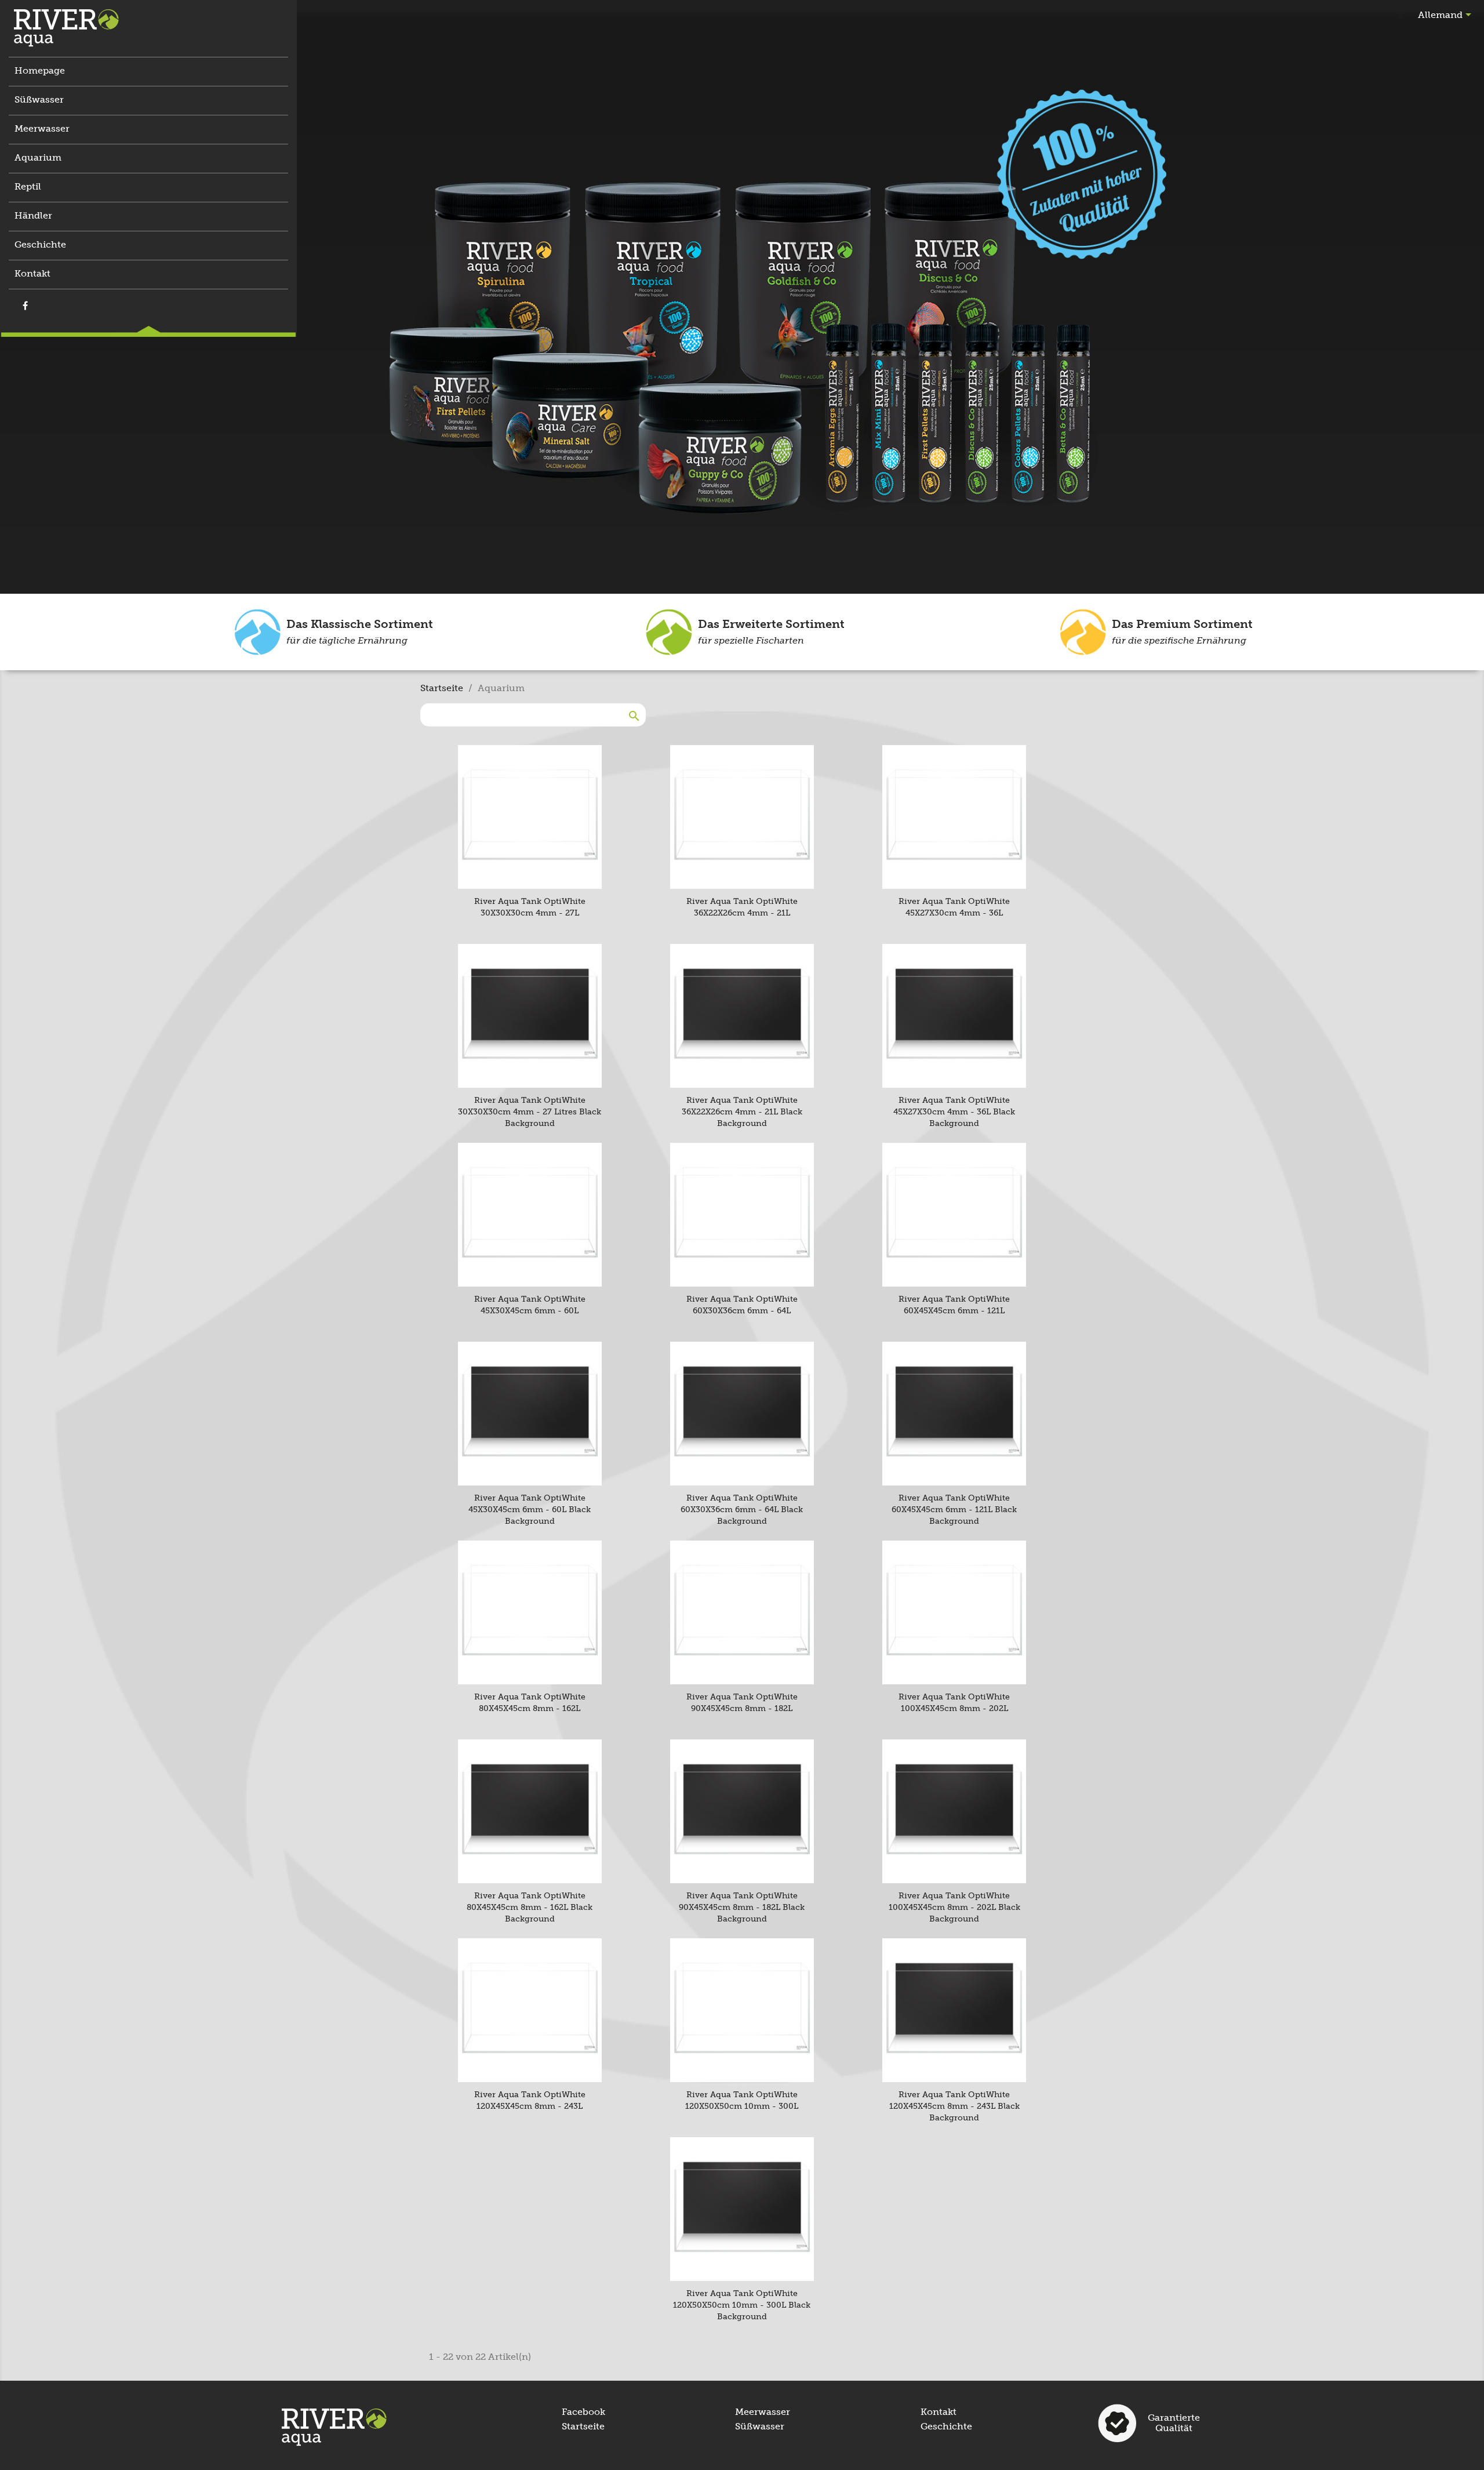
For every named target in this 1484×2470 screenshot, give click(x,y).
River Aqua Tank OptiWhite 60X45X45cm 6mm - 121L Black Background (954, 1510)
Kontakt (32, 273)
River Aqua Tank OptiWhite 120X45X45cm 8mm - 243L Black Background (954, 2106)
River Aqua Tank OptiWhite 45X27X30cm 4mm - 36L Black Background (954, 1112)
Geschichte (40, 244)
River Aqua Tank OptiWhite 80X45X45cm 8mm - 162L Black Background (530, 1907)
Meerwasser (42, 128)
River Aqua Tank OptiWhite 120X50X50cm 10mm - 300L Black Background (742, 2305)
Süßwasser (39, 99)
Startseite (583, 2426)
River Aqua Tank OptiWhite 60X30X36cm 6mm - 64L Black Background (742, 1510)
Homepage (40, 70)
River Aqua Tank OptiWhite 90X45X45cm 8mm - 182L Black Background (742, 1907)
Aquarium (38, 157)
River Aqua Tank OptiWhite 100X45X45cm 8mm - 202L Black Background (954, 1907)
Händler (33, 215)
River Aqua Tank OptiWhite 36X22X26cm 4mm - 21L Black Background (742, 1112)
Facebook (583, 2412)
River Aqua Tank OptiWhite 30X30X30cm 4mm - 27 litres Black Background (530, 1112)
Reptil (28, 186)
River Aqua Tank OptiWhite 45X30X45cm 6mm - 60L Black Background (530, 1510)
